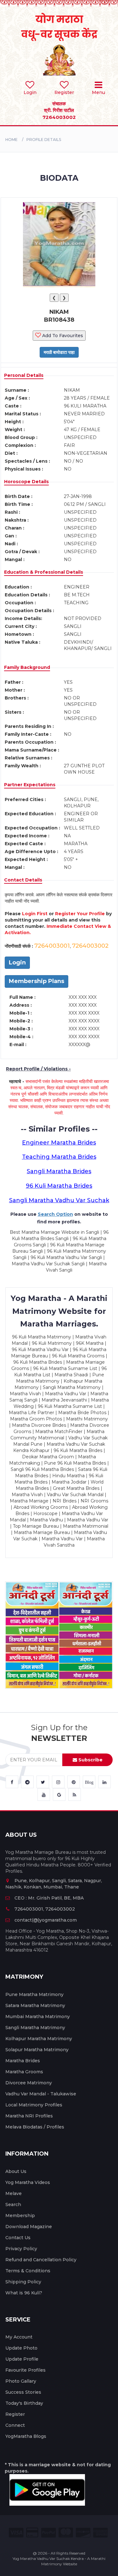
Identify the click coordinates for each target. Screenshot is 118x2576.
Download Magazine (29, 2227)
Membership (20, 2216)
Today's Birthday (24, 2403)
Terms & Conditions (28, 2271)
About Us (16, 2171)
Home (11, 140)
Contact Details (23, 880)
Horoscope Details (26, 482)
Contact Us (18, 2238)
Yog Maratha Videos (28, 2182)
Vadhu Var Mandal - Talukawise (41, 2094)
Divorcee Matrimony (29, 2083)
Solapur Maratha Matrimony (37, 2050)
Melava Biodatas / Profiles (35, 2127)
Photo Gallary (21, 2381)
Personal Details (24, 375)
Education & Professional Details (44, 572)
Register (15, 2414)
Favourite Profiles (25, 2370)
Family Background (27, 667)
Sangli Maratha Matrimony (35, 2028)
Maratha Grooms (24, 2072)
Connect (15, 2425)
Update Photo (21, 2348)
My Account (19, 2337)
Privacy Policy (21, 2249)
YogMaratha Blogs (26, 2436)
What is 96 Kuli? (24, 2293)
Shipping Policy (23, 2282)
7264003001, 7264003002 (45, 1909)
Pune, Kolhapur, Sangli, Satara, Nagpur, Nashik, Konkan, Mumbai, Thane (54, 1884)
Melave (14, 2193)
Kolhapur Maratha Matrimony (39, 2039)
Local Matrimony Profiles (34, 2105)
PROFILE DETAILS (44, 140)
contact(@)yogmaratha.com (46, 1920)
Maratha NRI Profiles (29, 2116)
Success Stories (23, 2392)
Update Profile (22, 2359)
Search (13, 2204)
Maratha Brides (23, 2061)
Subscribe (90, 1760)
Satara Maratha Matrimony (35, 2005)
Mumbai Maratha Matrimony (38, 2017)
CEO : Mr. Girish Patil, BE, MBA (49, 1898)
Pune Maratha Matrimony (34, 1994)
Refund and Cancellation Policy (41, 2260)
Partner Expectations (30, 785)
